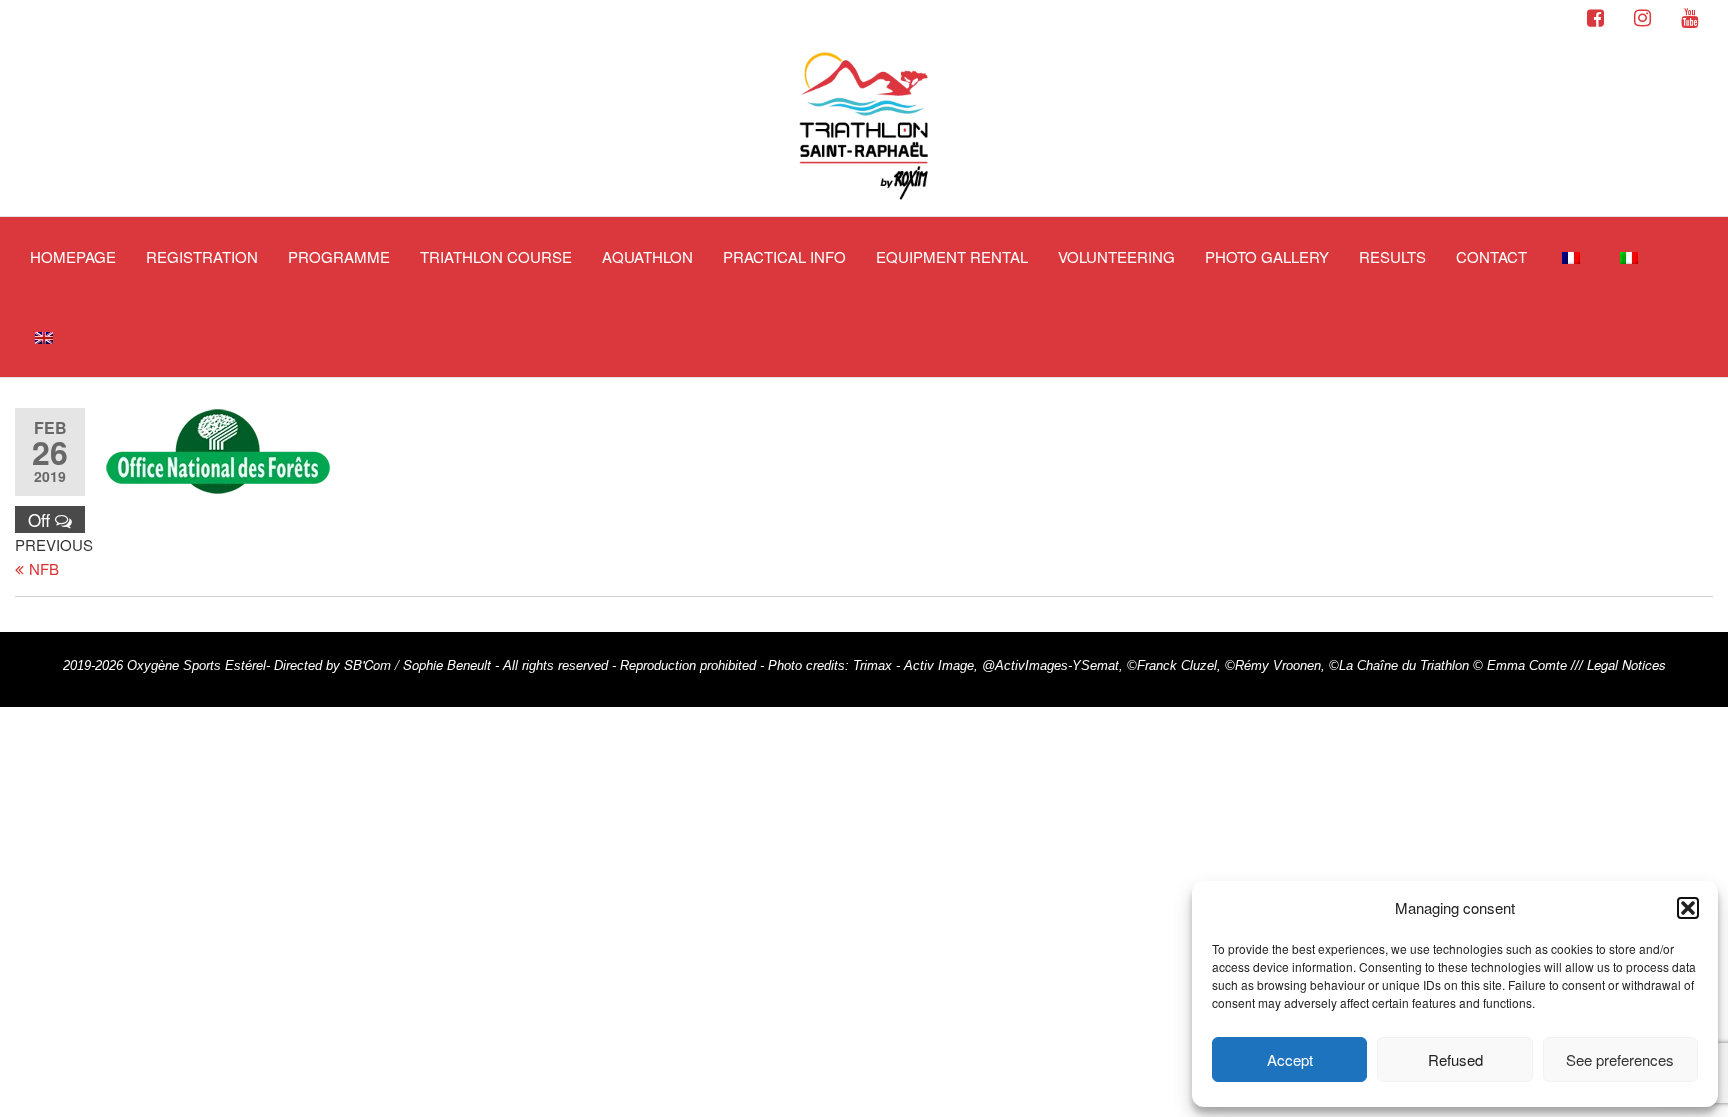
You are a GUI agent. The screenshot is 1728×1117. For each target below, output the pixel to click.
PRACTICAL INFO (784, 256)
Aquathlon (647, 256)
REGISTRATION (202, 256)
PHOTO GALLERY (1267, 256)
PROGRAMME (339, 256)
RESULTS (1392, 256)
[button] (1688, 908)
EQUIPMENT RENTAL (952, 256)
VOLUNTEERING (1116, 256)
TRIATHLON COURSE (496, 256)
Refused (1455, 1059)
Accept (1290, 1059)
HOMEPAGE (73, 256)
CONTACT (1491, 256)
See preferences (1620, 1059)
